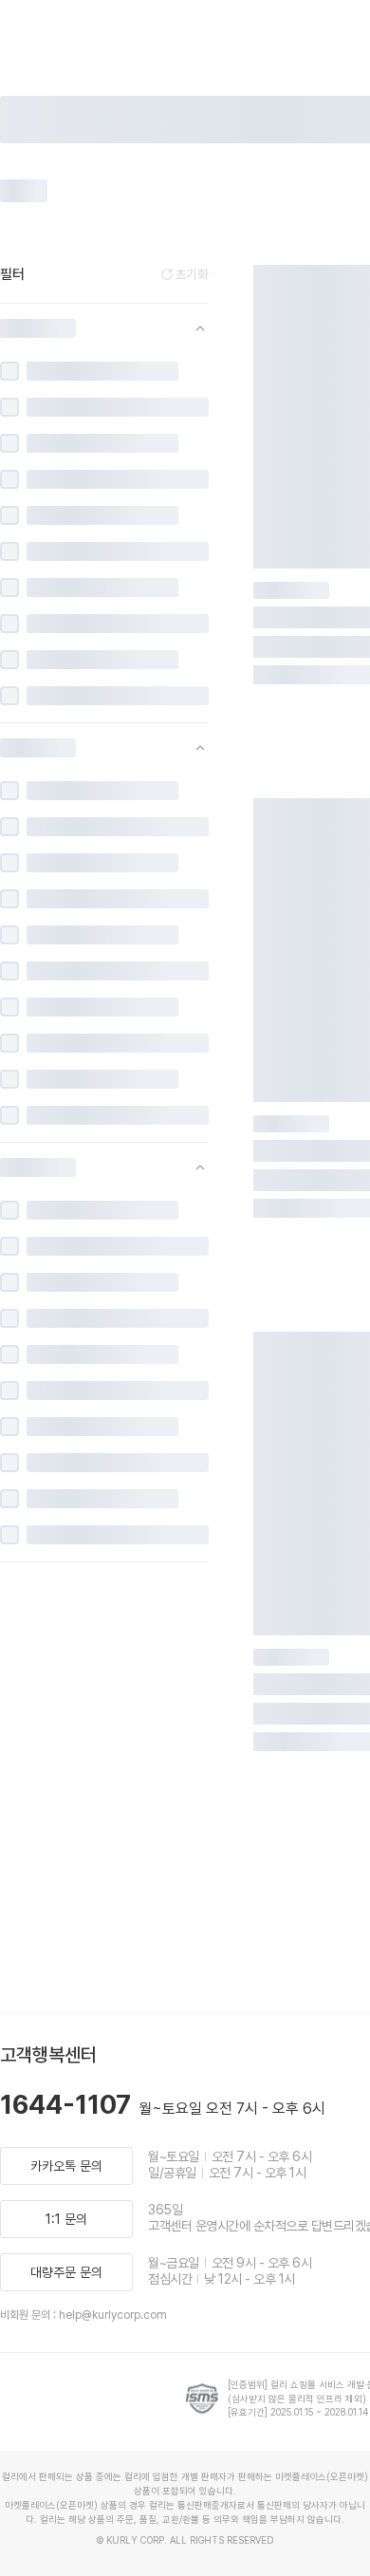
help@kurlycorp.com (113, 2315)
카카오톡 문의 (66, 2166)
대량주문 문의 (66, 2272)
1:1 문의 (66, 2219)
